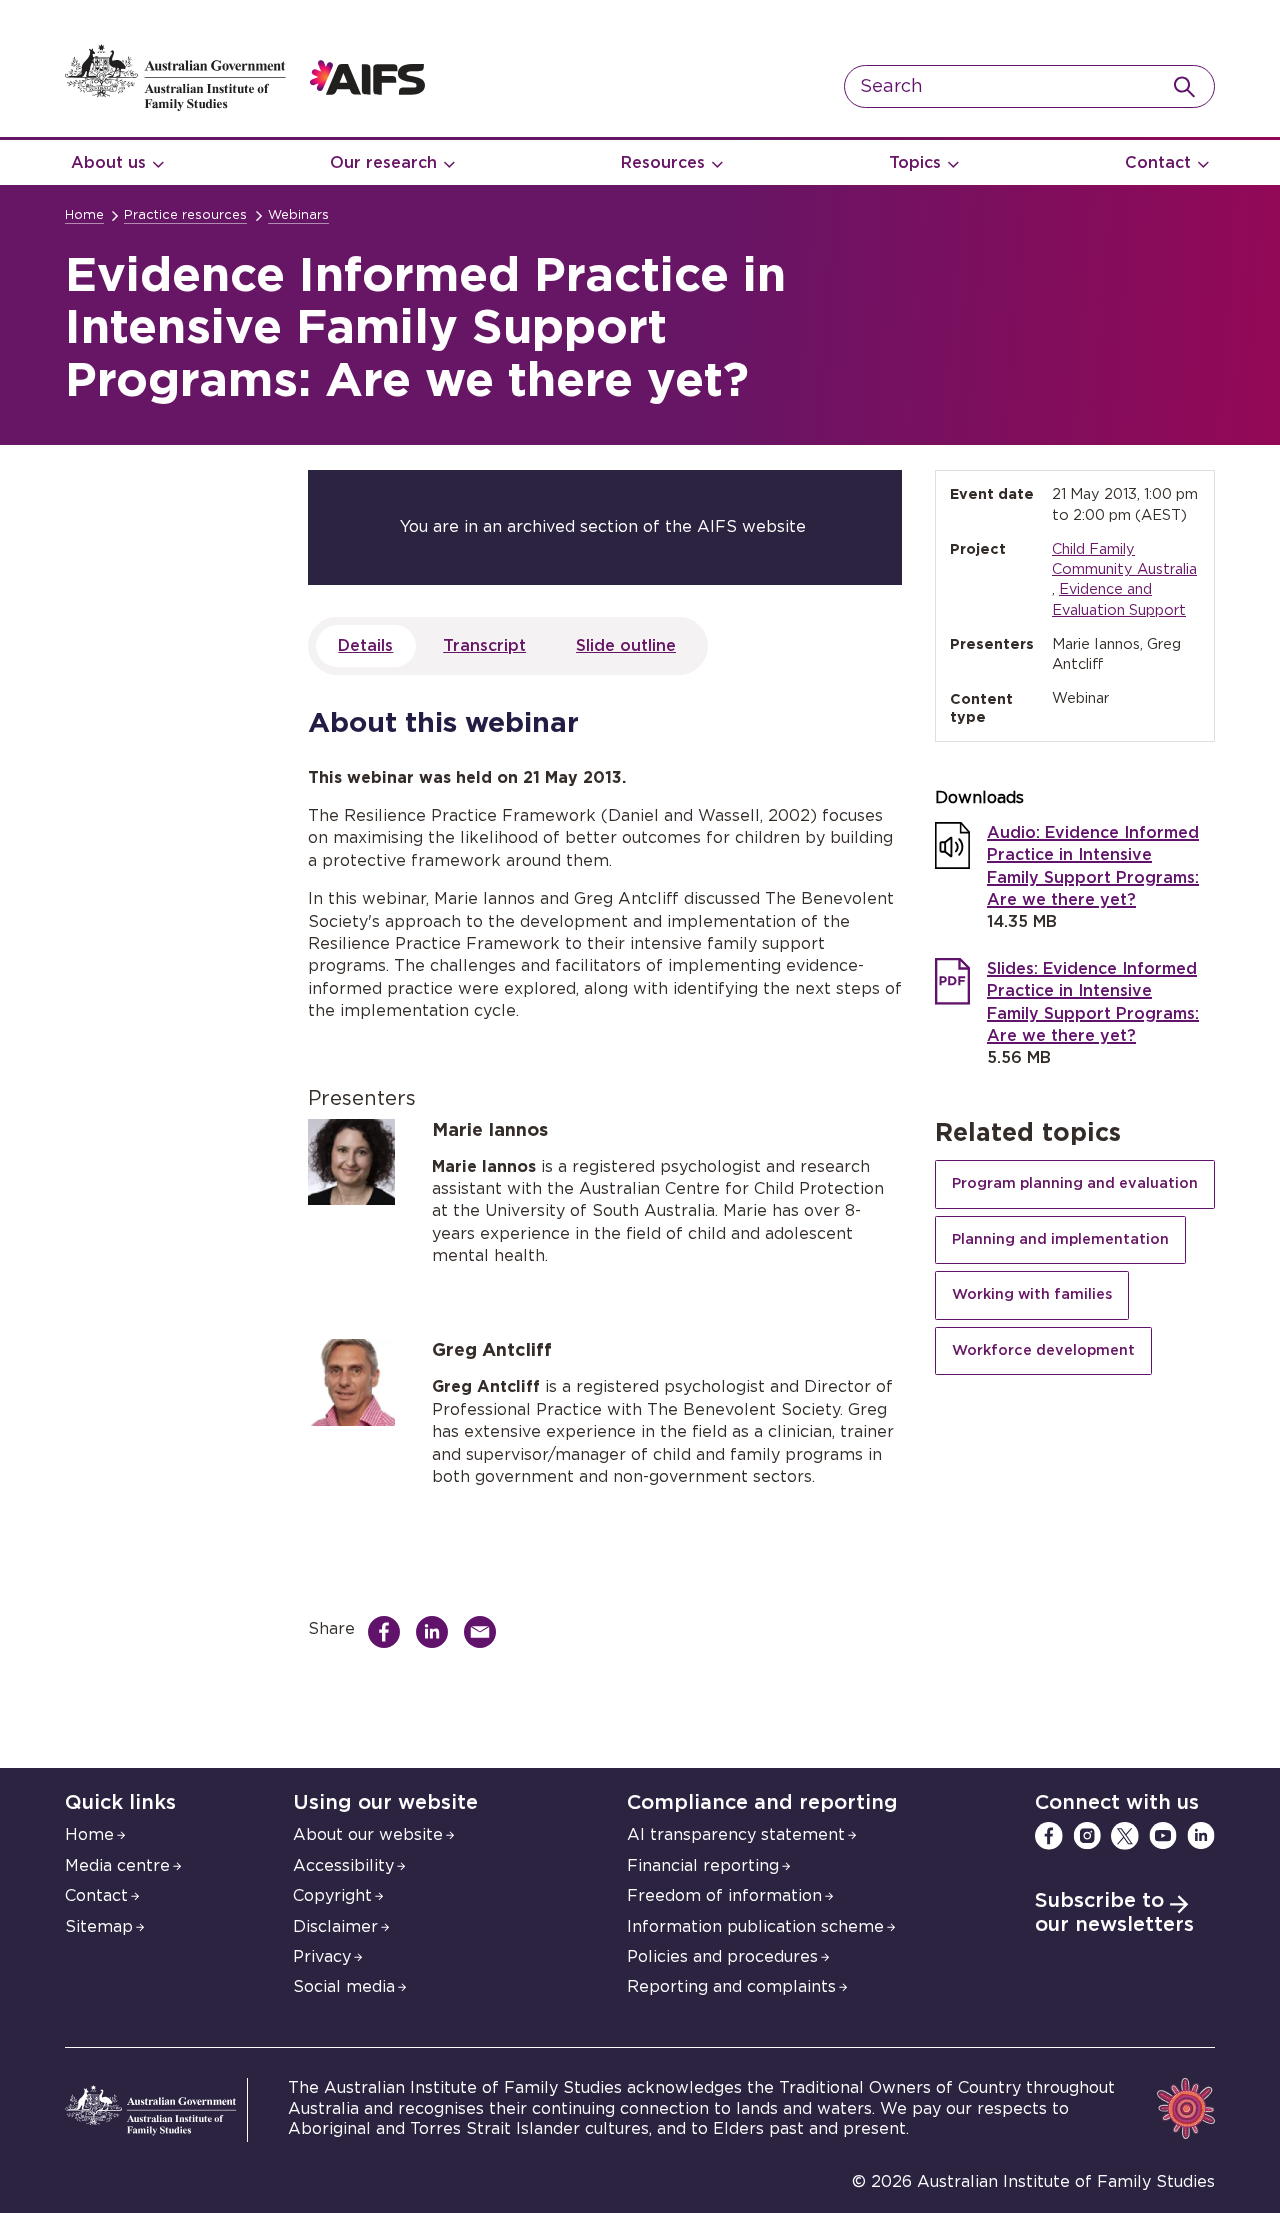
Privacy (322, 1957)
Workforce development (1043, 1350)
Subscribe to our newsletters (1114, 1913)
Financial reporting (703, 1866)
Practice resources (185, 215)
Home (84, 215)
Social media (344, 1987)
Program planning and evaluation (1075, 1183)
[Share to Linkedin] (437, 1632)
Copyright (332, 1896)
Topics (915, 163)
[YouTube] (1163, 1836)
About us (108, 163)
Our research (383, 163)
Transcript (484, 646)
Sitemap (99, 1927)
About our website (368, 1835)
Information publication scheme (755, 1927)
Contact (1158, 163)
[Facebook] (1049, 1836)
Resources (663, 163)
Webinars (298, 215)
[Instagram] (1087, 1836)
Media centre (117, 1866)
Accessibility (343, 1866)
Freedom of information (724, 1896)
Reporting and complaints (731, 1987)
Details (365, 646)
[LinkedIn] (1201, 1836)
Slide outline (626, 646)
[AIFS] (245, 106)
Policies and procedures (722, 1957)
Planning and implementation (1060, 1239)
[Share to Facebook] (389, 1632)
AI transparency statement (736, 1835)
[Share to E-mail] (485, 1632)
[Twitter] (1125, 1836)
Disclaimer (335, 1927)
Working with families (1032, 1294)
